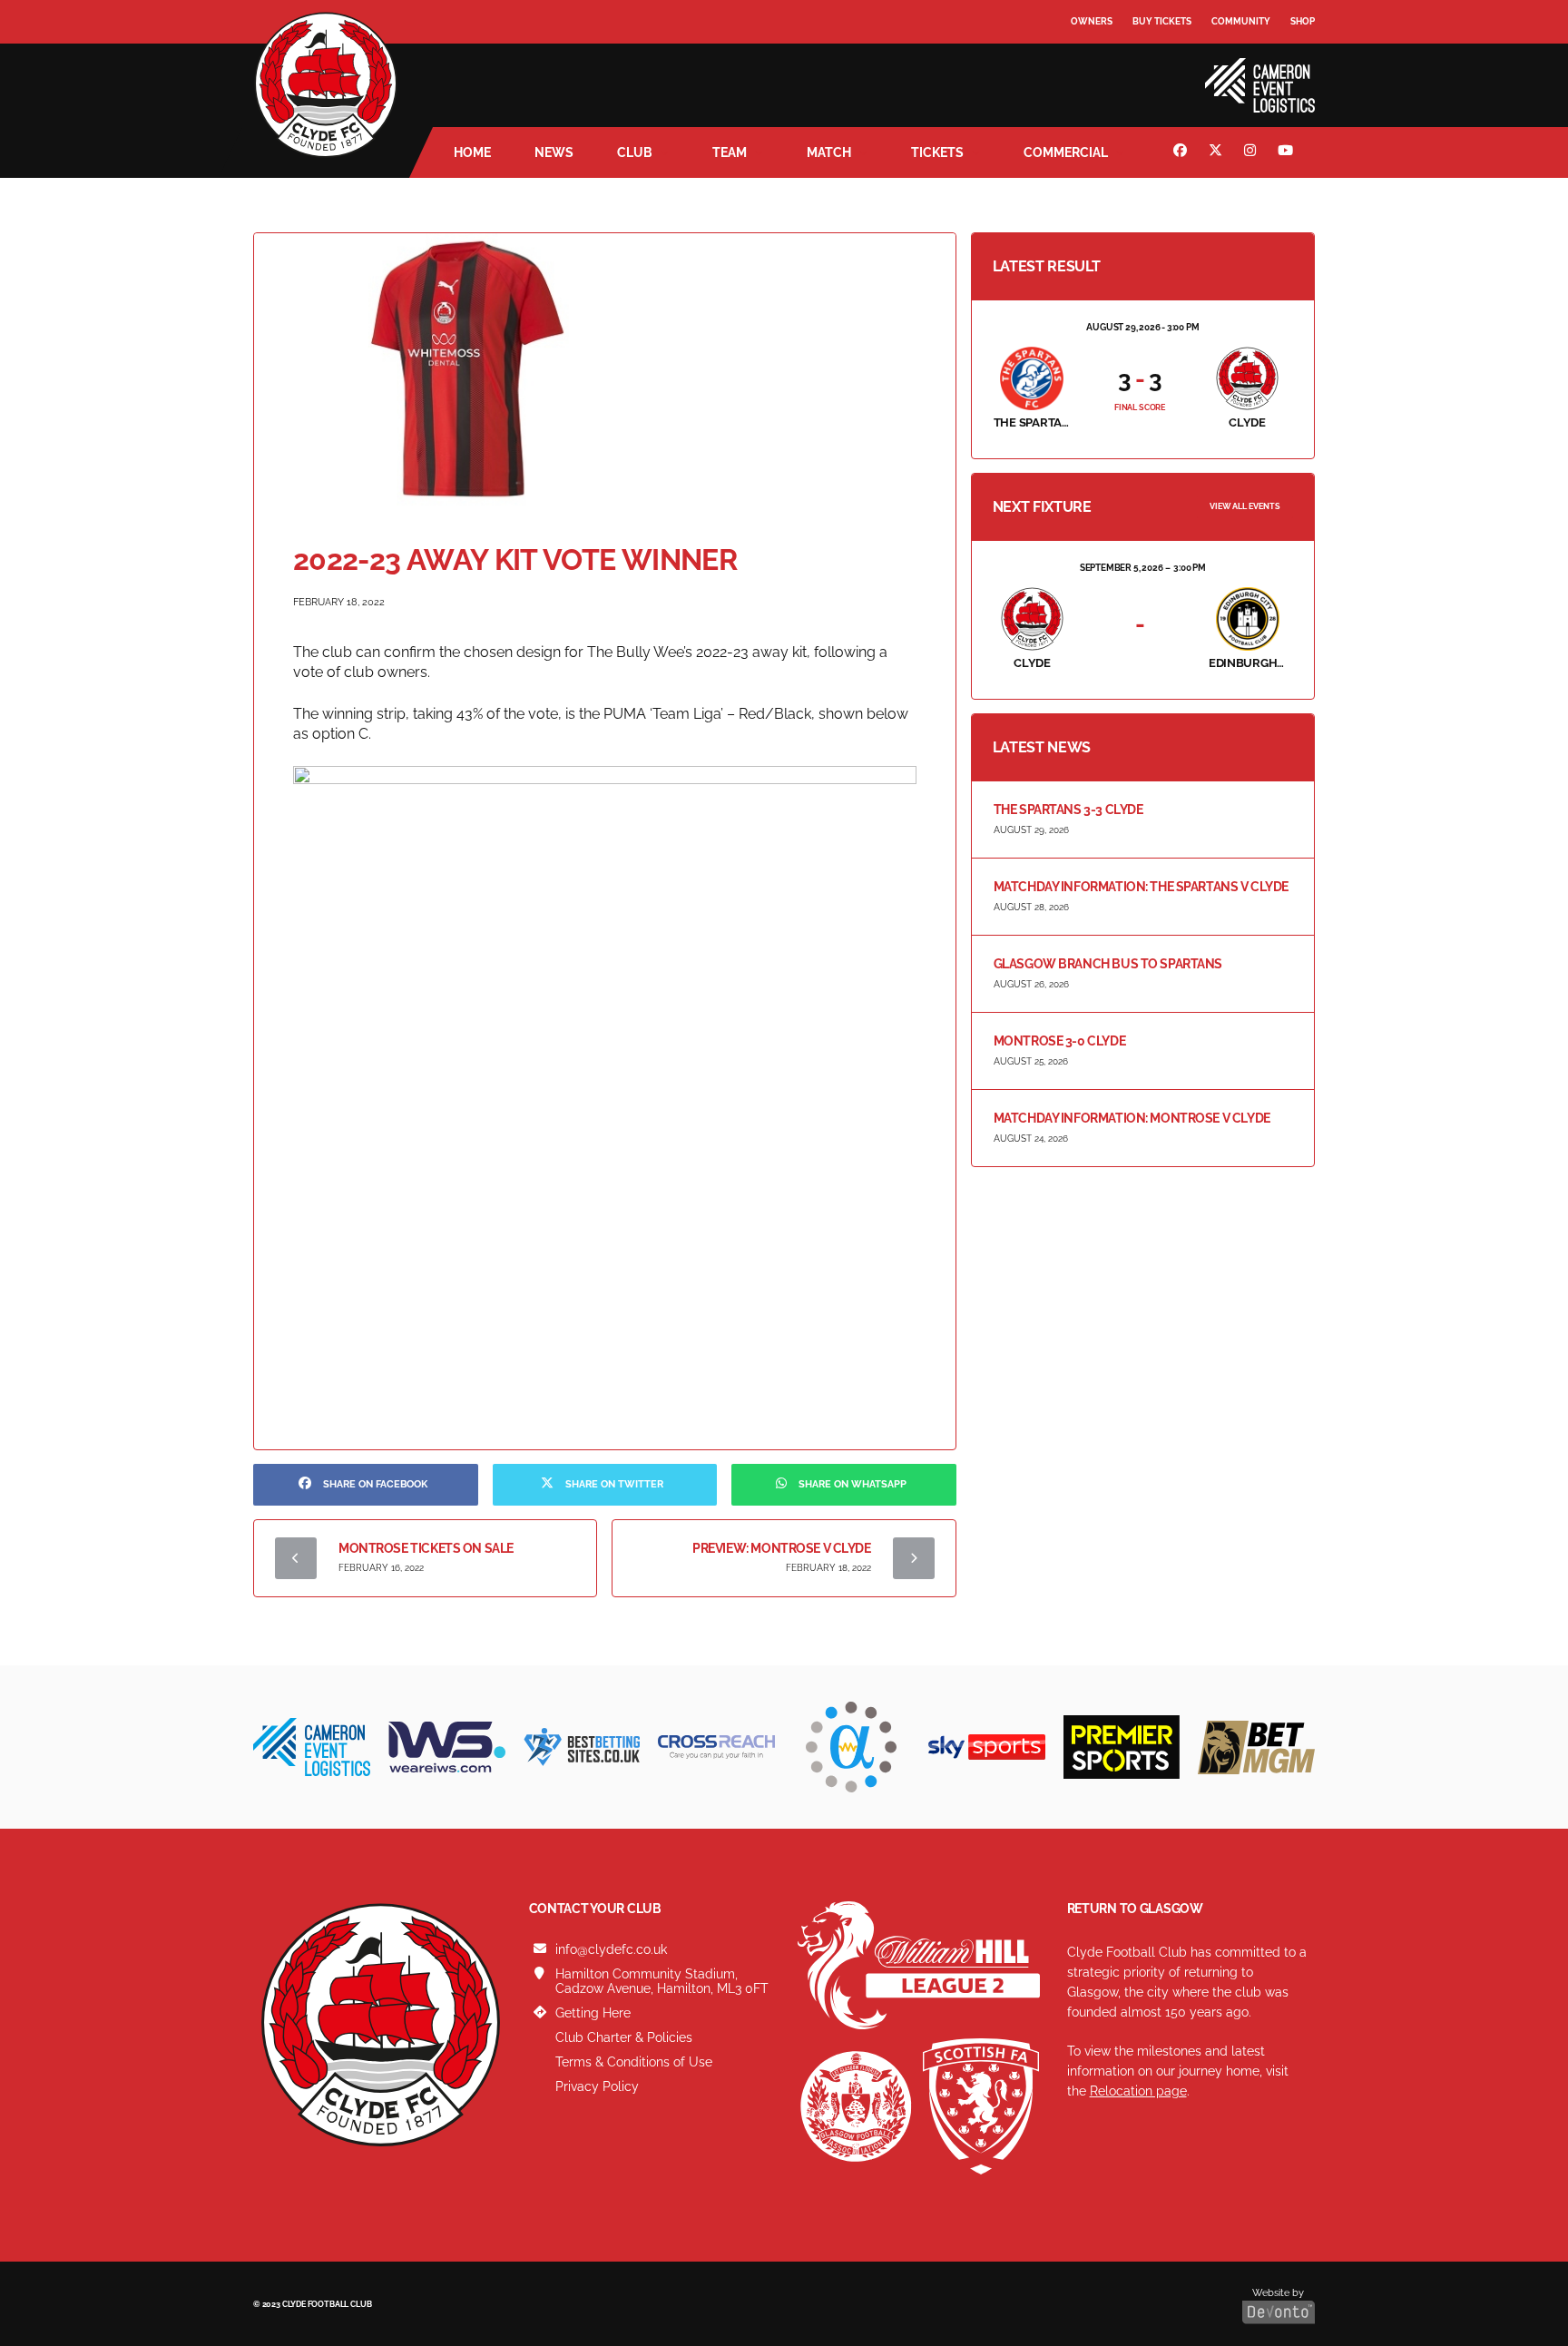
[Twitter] (1218, 152)
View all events (1245, 506)
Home (472, 152)
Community (1241, 21)
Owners (1092, 21)
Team (730, 152)
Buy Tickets (1162, 21)
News (554, 152)
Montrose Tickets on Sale (426, 1548)
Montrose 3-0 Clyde (1059, 1041)
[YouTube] (1288, 152)
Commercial (1066, 152)
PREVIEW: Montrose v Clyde (782, 1548)
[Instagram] (1252, 152)
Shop (1303, 21)
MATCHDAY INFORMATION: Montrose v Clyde (1132, 1118)
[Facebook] (1182, 152)
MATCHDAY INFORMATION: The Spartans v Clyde (1141, 887)
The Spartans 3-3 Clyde (1068, 810)
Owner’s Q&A (1104, 72)
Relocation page (1138, 2091)
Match (829, 152)
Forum (1089, 59)
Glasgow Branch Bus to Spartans (1108, 964)
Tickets (937, 152)
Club (635, 152)
